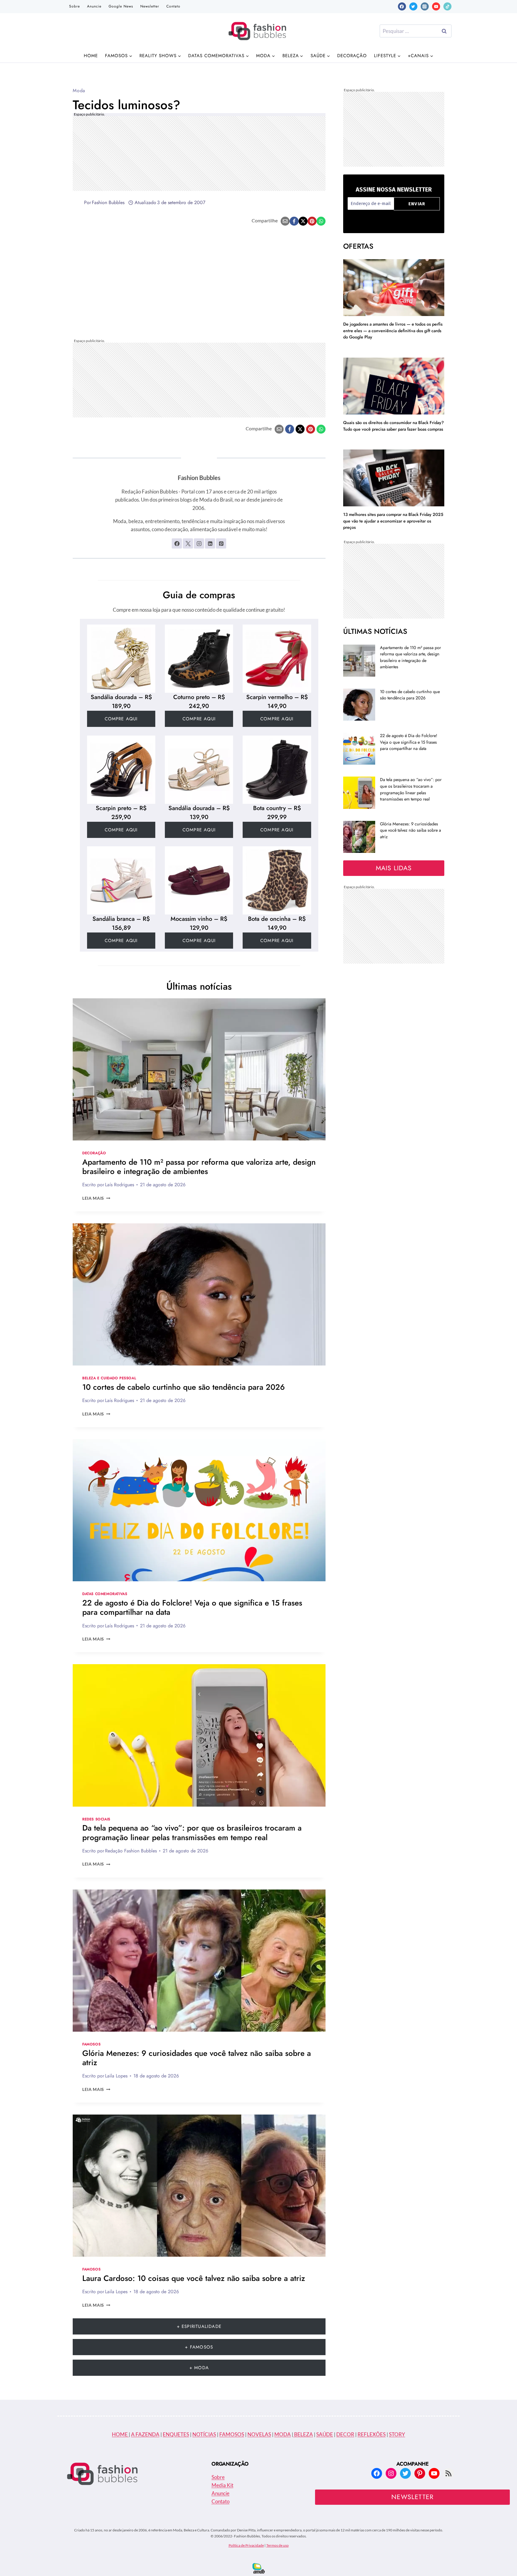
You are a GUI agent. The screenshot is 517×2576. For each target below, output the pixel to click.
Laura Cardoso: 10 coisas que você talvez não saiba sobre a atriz (194, 2278)
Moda (79, 91)
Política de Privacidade (246, 2545)
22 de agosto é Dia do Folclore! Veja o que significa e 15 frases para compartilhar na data (192, 1607)
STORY (397, 2434)
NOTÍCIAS (204, 2434)
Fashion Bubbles (108, 202)
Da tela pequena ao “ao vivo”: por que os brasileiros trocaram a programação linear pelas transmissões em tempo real (192, 1832)
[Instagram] (425, 6)
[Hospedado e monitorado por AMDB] (259, 2568)
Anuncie (94, 6)
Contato (173, 6)
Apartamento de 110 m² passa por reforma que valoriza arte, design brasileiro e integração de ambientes (199, 1167)
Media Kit (222, 2485)
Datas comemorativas (105, 1594)
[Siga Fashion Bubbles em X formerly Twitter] (188, 543)
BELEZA (303, 2434)
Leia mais (96, 1198)
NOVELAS (259, 2434)
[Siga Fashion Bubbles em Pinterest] (221, 543)
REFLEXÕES (372, 2434)
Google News (121, 6)
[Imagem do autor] (77, 203)
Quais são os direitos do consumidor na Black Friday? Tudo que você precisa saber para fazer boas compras (393, 426)
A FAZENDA (145, 2434)
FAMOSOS (232, 2434)
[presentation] (199, 1069)
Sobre (74, 6)
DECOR (345, 2434)
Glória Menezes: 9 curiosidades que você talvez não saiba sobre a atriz (197, 2058)
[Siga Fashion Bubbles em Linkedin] (210, 543)
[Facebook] (402, 6)
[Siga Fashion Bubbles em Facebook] (177, 543)
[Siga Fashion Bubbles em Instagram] (199, 543)
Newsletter (150, 6)
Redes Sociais (96, 1819)
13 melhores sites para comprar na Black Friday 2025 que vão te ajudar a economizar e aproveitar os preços (393, 521)
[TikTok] (447, 6)
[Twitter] (413, 6)
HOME (120, 2434)
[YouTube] (436, 6)
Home (91, 56)
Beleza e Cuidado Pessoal (109, 1378)
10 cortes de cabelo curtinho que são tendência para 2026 (184, 1387)
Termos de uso (277, 2545)
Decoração (352, 56)
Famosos (91, 2044)
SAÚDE (325, 2434)
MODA (283, 2434)
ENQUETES (176, 2434)
